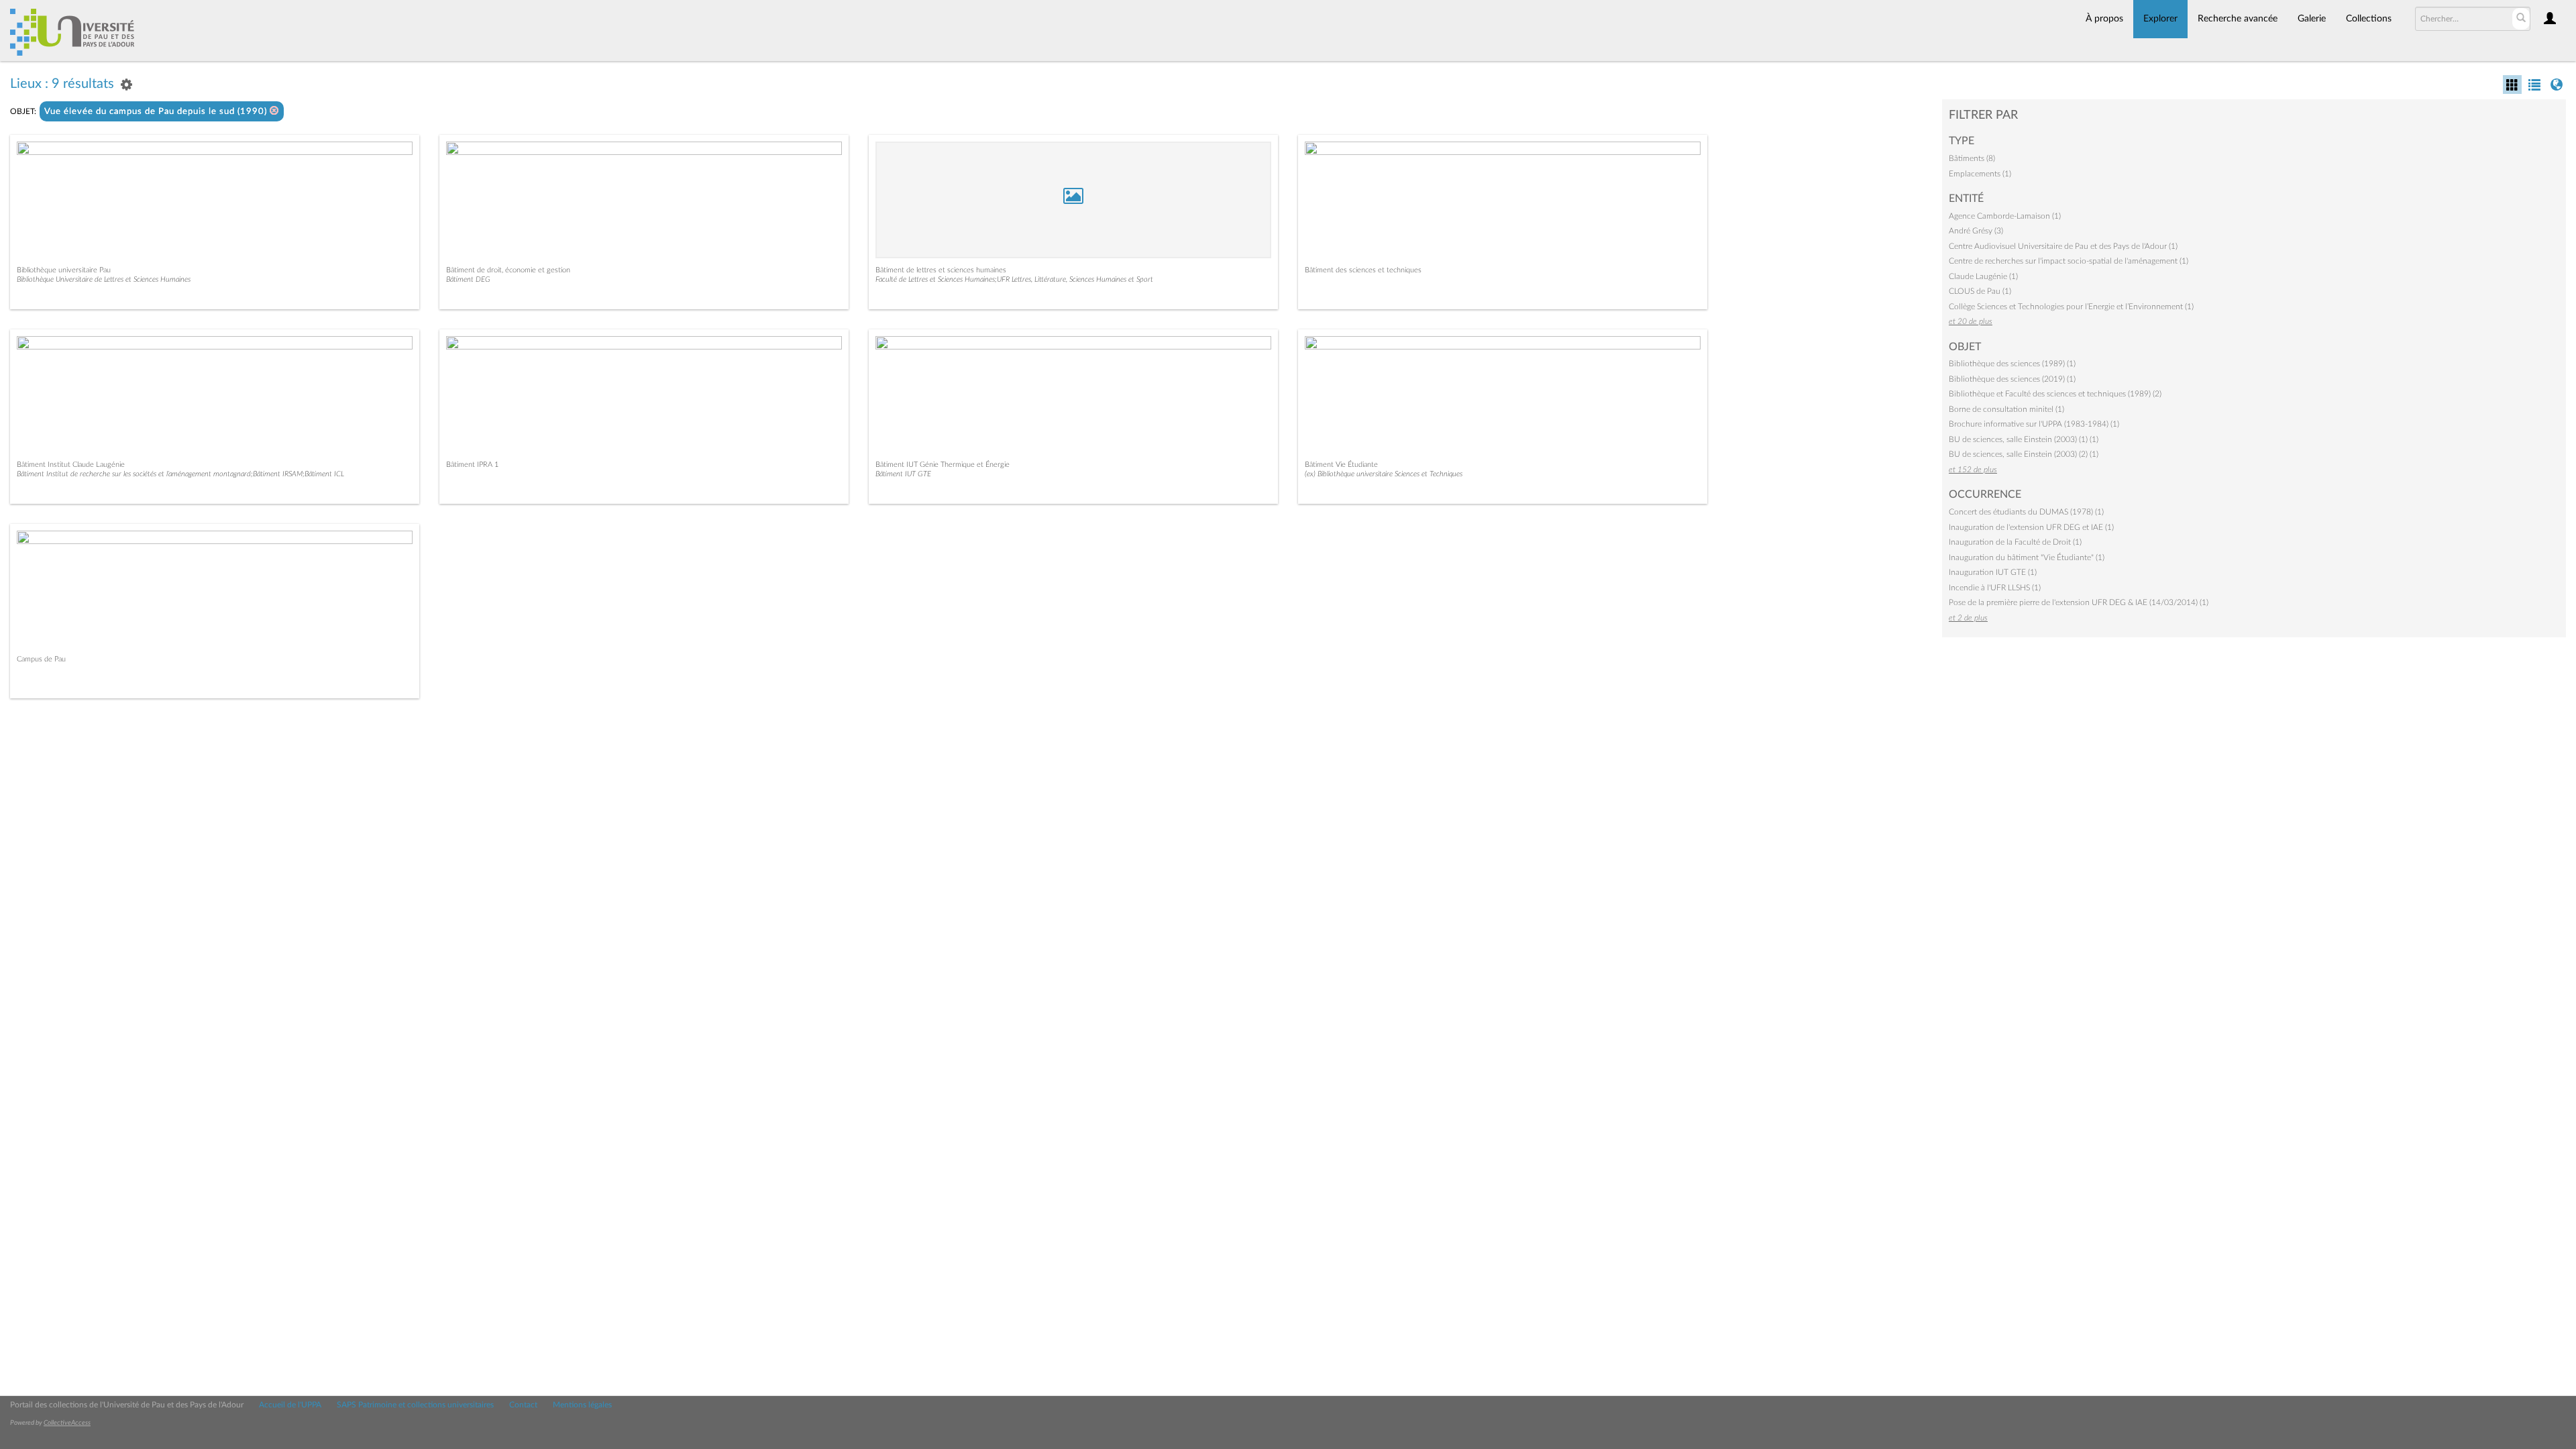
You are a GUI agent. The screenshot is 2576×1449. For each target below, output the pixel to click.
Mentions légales (582, 1405)
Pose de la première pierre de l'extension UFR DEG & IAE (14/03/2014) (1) (2079, 602)
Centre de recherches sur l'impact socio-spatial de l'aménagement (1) (2069, 261)
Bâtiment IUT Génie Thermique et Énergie (943, 465)
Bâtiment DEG (468, 279)
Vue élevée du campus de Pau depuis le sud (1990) (157, 112)
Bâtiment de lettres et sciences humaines (941, 270)
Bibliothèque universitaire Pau (64, 270)
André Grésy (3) (1976, 231)
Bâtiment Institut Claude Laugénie (71, 465)
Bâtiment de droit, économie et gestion (508, 270)
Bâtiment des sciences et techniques (1363, 270)
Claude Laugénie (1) (1983, 276)
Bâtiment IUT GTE (903, 474)
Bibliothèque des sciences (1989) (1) (2012, 364)
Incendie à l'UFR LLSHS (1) (1995, 588)
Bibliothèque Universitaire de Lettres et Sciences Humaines (104, 279)
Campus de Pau (41, 659)
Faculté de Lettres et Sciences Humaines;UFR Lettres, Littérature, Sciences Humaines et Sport (1014, 279)
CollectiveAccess (67, 1423)
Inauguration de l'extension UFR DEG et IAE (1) (2031, 527)
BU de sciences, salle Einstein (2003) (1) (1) (2024, 439)
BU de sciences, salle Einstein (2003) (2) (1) (2024, 454)
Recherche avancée (2238, 19)
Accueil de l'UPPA (290, 1405)
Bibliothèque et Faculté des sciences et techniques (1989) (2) (2055, 394)
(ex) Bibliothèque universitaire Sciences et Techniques (1384, 474)
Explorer (2160, 19)
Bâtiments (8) (1972, 158)
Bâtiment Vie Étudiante (1341, 465)
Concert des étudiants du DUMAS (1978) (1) (2026, 512)
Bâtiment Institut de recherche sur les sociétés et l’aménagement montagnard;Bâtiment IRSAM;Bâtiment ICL (180, 474)
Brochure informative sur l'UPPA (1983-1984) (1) (2034, 424)
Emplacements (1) (1980, 174)
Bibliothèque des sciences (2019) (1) (2012, 379)
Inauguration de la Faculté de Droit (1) (2015, 542)
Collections (2369, 19)
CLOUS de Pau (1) (1980, 291)
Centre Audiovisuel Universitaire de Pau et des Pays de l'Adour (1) (2063, 246)
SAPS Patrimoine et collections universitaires (415, 1405)
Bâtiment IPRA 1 (472, 465)
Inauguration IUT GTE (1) (1993, 572)
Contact (523, 1405)
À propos (2104, 19)
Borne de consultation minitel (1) (2006, 409)
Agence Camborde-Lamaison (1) (2005, 216)
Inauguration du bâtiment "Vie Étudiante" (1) (2027, 557)
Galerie (2312, 19)
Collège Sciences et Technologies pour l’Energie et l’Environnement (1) (2071, 307)
